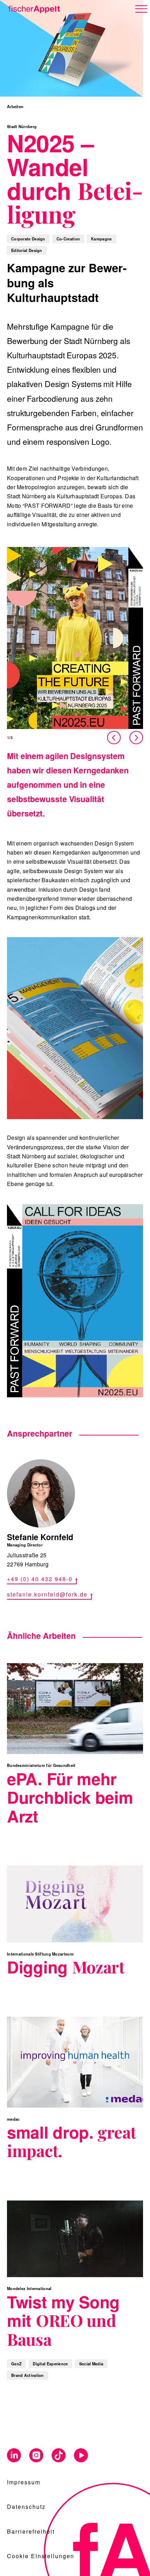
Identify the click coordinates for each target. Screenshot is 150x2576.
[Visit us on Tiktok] (59, 2456)
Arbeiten (15, 106)
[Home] (33, 8)
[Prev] (115, 738)
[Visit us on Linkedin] (14, 2456)
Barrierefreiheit (31, 2531)
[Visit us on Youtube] (81, 2456)
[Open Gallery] (75, 638)
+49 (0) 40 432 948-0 (40, 1579)
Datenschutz (26, 2507)
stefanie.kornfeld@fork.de (47, 1594)
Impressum (24, 2482)
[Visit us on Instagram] (36, 2456)
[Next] (136, 738)
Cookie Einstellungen (41, 2556)
